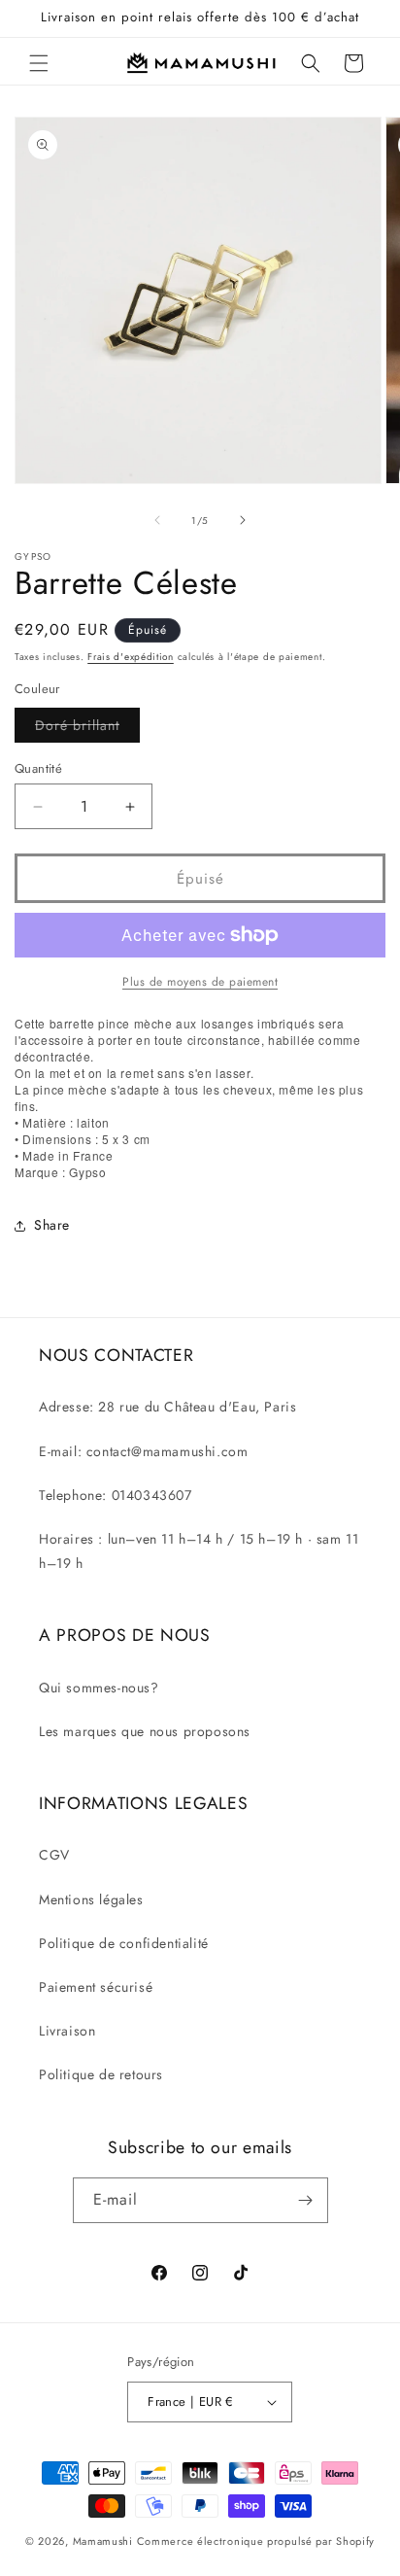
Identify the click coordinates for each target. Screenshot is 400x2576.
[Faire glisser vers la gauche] (157, 520)
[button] (39, 63)
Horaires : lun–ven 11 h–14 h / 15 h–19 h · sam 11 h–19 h (199, 1551)
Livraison (67, 2031)
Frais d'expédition (131, 657)
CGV (54, 1855)
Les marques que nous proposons (145, 1731)
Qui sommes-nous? (99, 1688)
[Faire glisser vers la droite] (243, 520)
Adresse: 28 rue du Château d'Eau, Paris (167, 1407)
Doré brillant (87, 729)
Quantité (38, 768)
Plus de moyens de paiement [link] (200, 982)
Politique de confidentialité (124, 1943)
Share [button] (52, 1225)
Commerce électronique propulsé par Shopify (256, 2541)
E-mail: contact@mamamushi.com (143, 1451)
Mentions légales (91, 1899)
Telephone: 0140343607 (116, 1495)
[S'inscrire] (306, 2200)
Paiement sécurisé (96, 1987)
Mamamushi (103, 2541)
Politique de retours (101, 2074)
